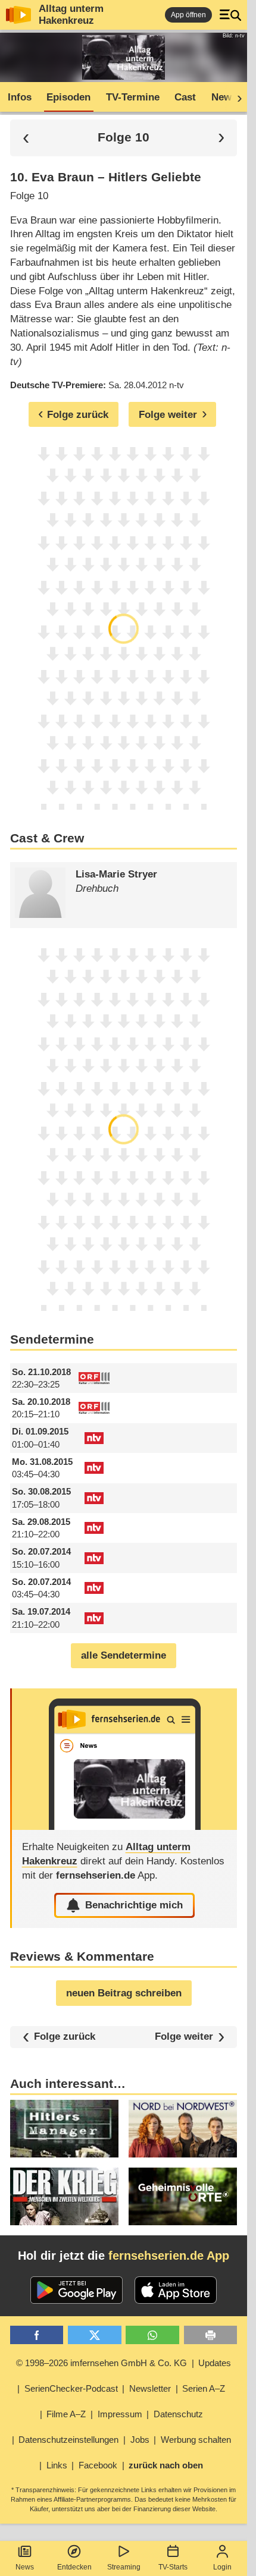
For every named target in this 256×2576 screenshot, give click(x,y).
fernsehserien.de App (169, 2256)
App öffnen (188, 15)
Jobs (140, 2440)
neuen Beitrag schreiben (124, 1993)
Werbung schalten (196, 2440)
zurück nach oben (166, 2465)
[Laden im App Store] (176, 2290)
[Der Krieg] (64, 2196)
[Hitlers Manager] (64, 2129)
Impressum (120, 2414)
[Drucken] (211, 2335)
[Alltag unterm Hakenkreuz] (125, 1759)
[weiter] (236, 97)
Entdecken (74, 2567)
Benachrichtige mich (134, 1905)
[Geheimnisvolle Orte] (183, 2196)
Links (57, 2465)
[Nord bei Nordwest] (183, 2129)
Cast (185, 97)
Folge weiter (184, 2037)
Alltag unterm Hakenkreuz (71, 15)
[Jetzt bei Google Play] (77, 2290)
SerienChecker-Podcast (71, 2388)
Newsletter (150, 2388)
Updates (215, 2363)
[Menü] (230, 15)
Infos (20, 97)
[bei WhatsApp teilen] (152, 2335)
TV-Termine (133, 97)
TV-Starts (173, 2567)
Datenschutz (178, 2414)
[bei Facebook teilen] (37, 2335)
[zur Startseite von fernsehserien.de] (18, 15)
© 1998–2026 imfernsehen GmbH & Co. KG (102, 2363)
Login (222, 2567)
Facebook (98, 2465)
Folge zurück (65, 2036)
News (25, 2567)
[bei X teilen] (95, 2335)
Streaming (124, 2567)
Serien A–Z (204, 2388)
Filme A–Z (66, 2414)
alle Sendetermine (124, 1655)
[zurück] (26, 138)
